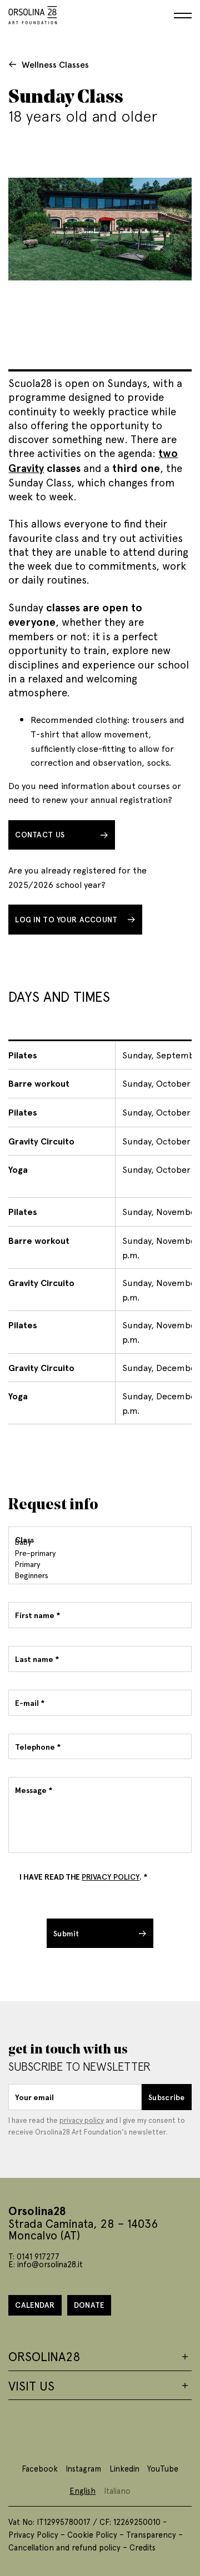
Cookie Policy (92, 2534)
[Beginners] (99, 1575)
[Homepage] (33, 13)
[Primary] (99, 1564)
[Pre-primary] (99, 1553)
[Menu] (183, 16)
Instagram (83, 2468)
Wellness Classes (55, 64)
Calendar (35, 2305)
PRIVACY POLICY (111, 1877)
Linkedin (124, 2468)
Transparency (151, 2534)
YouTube (163, 2468)
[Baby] (99, 1542)
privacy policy (82, 2120)
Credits (142, 2547)
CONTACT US (40, 834)
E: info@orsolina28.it (46, 2264)
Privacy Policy (33, 2534)
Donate (89, 2305)
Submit (66, 1933)
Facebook (40, 2468)
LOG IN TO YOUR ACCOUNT (66, 919)
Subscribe (167, 2097)
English (82, 2490)
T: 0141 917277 (34, 2256)
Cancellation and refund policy (64, 2547)
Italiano (117, 2490)
